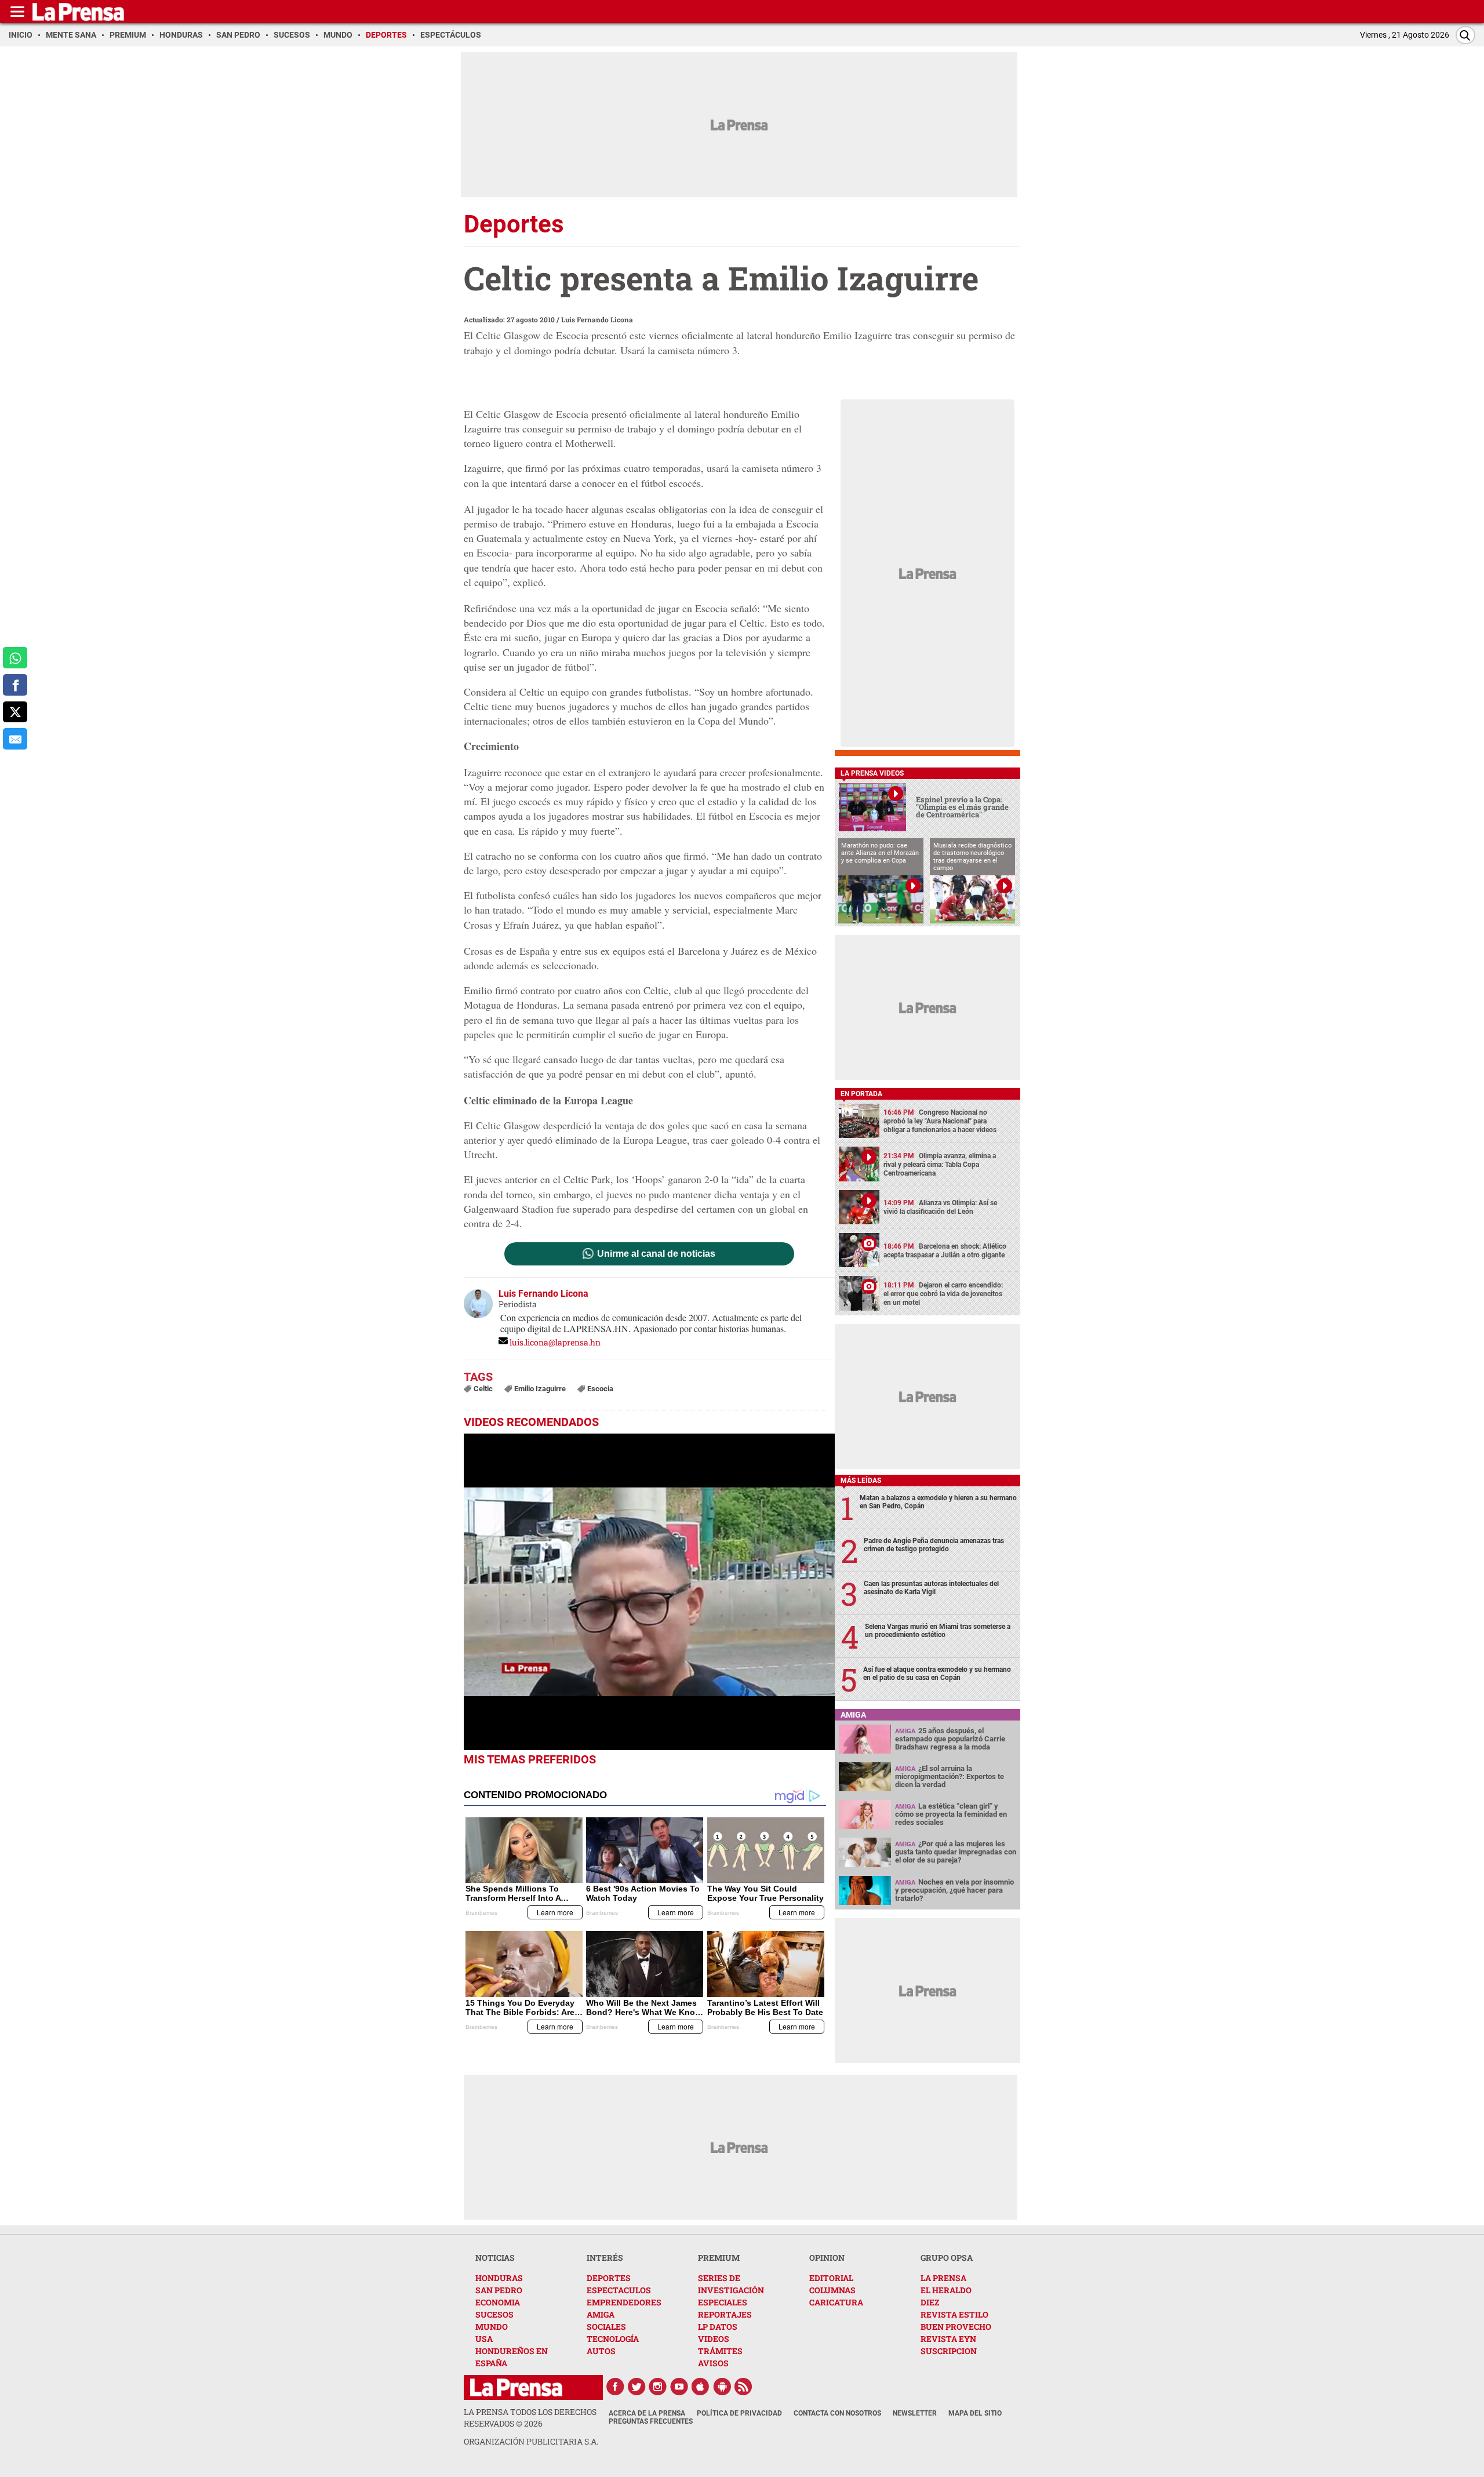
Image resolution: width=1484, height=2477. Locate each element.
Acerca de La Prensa (647, 2413)
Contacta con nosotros (837, 2413)
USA (484, 2339)
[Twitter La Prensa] (636, 2387)
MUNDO (492, 2327)
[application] (649, 1592)
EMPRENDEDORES (624, 2302)
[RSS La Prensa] (744, 2387)
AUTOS (601, 2351)
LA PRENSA (943, 2278)
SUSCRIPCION (949, 2351)
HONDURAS (499, 2278)
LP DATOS (718, 2327)
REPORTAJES (725, 2314)
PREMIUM (719, 2258)
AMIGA (601, 2314)
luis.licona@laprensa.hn (555, 1342)
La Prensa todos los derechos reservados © (530, 2418)
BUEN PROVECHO (956, 2327)
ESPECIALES (723, 2302)
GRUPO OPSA (947, 2258)
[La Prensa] (516, 2387)
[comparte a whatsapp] (15, 658)
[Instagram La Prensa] (658, 2387)
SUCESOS (494, 2314)
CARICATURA (836, 2302)
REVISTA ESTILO (954, 2314)
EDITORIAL (831, 2278)
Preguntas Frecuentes (651, 2421)
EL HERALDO (946, 2290)
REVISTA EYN (948, 2339)
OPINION (827, 2258)
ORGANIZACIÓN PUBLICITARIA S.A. (531, 2441)
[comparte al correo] (15, 739)
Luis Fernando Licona (597, 319)
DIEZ (930, 2302)
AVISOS (713, 2363)
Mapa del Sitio (975, 2413)
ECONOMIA (498, 2302)
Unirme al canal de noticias (656, 1254)
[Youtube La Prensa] (679, 2387)
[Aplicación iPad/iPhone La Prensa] (701, 2387)
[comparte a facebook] (15, 685)
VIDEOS (714, 2339)
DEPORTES (609, 2278)
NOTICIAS (495, 2258)
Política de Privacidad (739, 2413)
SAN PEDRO (499, 2290)
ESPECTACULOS (619, 2290)
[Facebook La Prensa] (615, 2387)
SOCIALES (606, 2327)
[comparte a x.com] (15, 712)
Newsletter (915, 2413)
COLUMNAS (832, 2290)
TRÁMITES (720, 2351)
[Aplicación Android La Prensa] (722, 2387)
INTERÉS (605, 2258)
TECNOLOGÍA (613, 2339)
